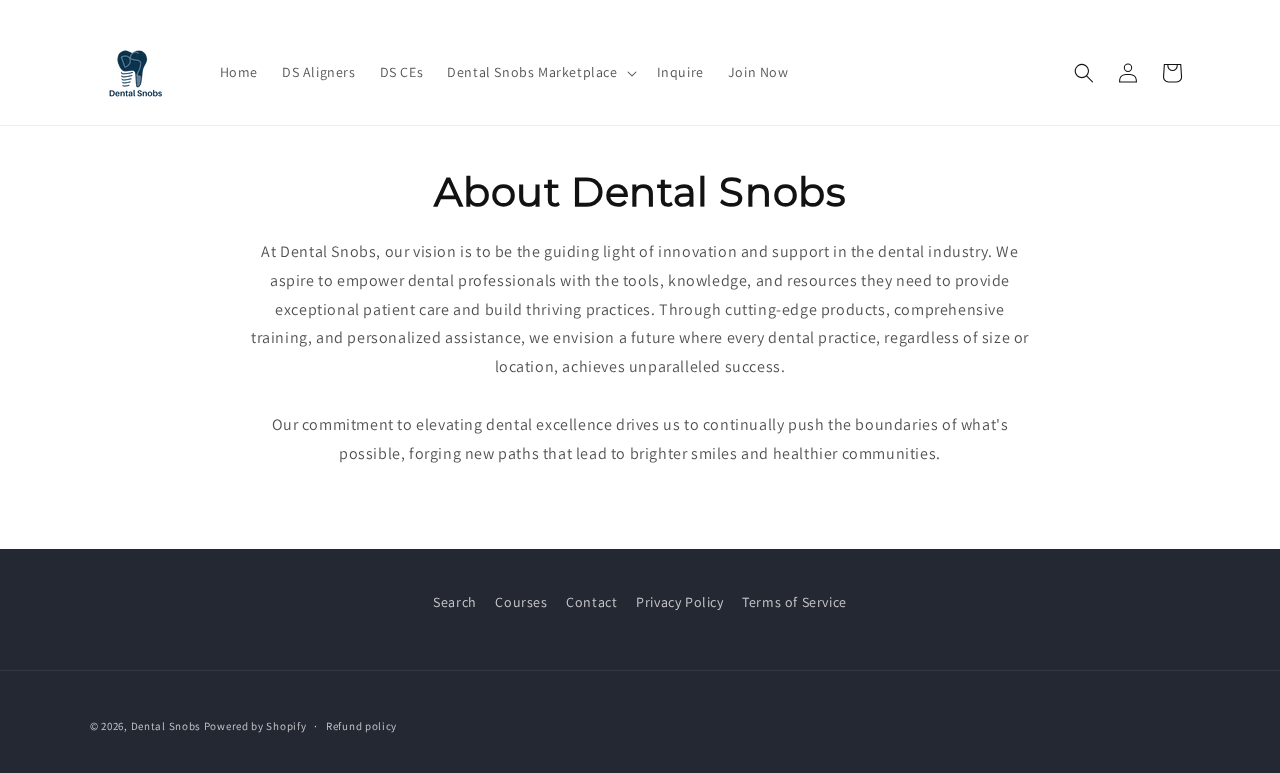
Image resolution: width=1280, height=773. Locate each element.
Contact (591, 602)
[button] (539, 72)
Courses (521, 602)
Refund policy (361, 726)
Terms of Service (794, 602)
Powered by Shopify (255, 726)
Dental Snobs (166, 726)
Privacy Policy (679, 602)
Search (455, 602)
